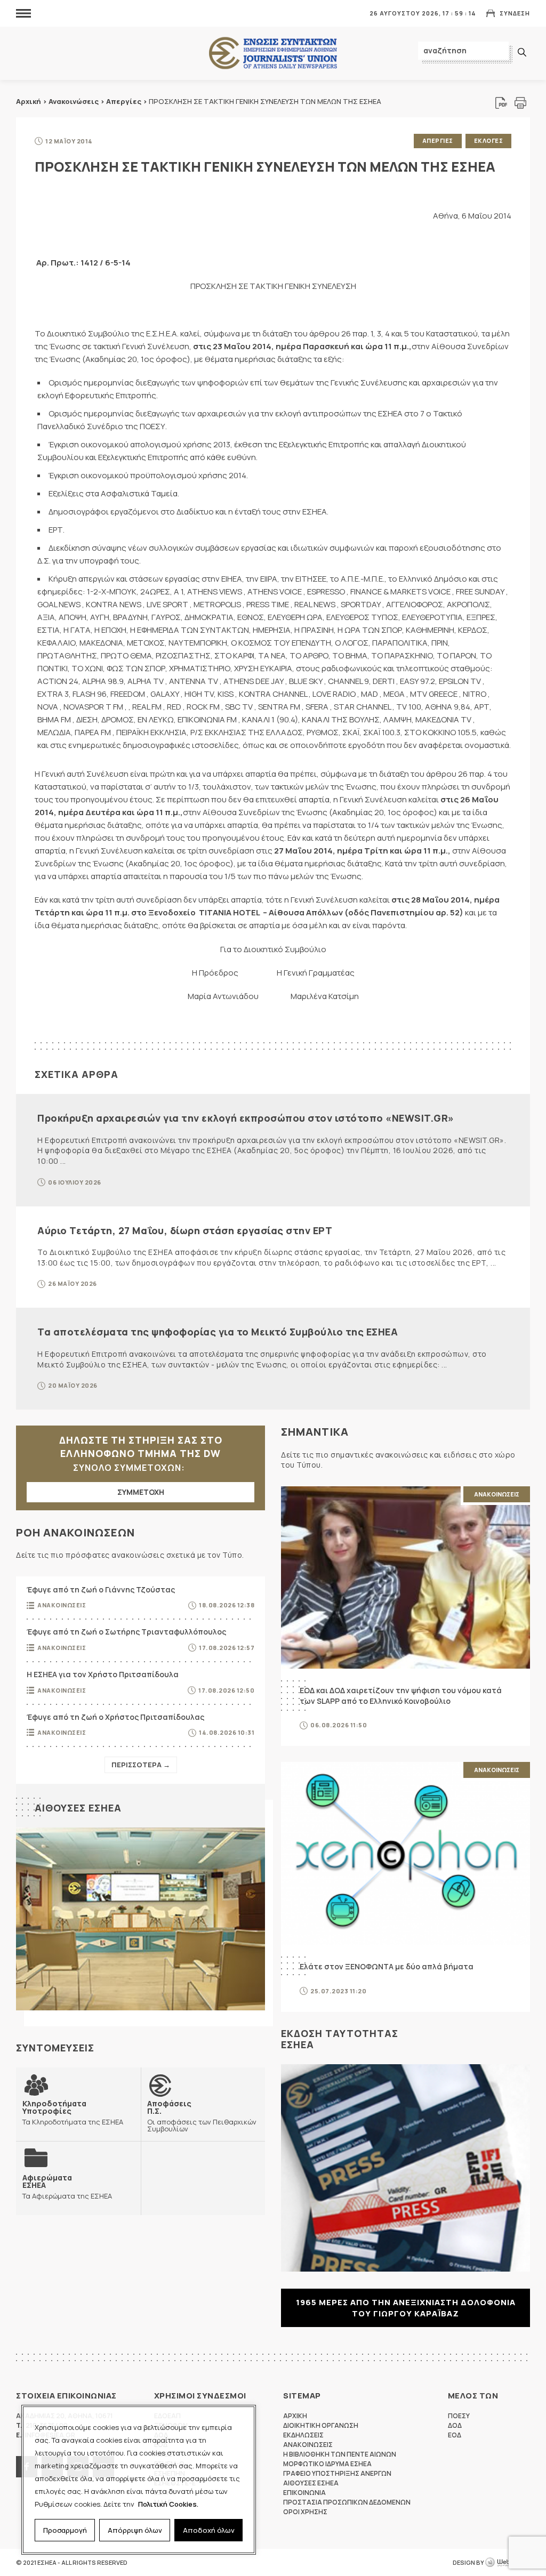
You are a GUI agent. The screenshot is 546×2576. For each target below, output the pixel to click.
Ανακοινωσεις (62, 1605)
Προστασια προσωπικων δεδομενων (347, 2502)
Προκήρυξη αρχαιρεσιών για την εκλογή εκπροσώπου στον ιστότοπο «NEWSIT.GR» (246, 1118)
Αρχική (29, 101)
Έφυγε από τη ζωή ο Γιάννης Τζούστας (101, 1589)
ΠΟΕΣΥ (459, 2416)
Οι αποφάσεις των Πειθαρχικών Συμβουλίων (202, 2116)
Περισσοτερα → (141, 1765)
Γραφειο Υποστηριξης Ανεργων (337, 2473)
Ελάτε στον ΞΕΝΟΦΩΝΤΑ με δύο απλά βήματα (387, 1966)
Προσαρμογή (65, 2530)
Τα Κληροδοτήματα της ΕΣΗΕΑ (73, 2112)
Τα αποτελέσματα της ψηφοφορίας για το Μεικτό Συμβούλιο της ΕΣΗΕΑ (218, 1332)
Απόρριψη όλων (135, 2530)
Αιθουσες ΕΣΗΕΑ (78, 1808)
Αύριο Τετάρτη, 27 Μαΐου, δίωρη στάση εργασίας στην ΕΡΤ (185, 1230)
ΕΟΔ (455, 2435)
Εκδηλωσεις (303, 2435)
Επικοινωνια (304, 2493)
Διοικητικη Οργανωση (321, 2425)
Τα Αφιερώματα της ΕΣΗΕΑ (67, 2187)
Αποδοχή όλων (209, 2530)
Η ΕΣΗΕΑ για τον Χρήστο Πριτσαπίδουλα (103, 1674)
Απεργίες (124, 101)
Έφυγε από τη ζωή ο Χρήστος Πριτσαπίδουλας (115, 1717)
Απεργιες (438, 140)
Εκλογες (489, 140)
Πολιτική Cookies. (168, 2504)
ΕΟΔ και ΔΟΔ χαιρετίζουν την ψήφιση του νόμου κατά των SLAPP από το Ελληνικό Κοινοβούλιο (401, 1696)
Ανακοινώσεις (74, 101)
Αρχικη (295, 2416)
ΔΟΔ (455, 2425)
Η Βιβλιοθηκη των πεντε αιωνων (340, 2454)
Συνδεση (515, 13)
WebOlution (508, 2563)
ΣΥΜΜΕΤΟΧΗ (141, 1492)
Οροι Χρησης (305, 2512)
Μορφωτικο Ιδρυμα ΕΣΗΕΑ (327, 2464)
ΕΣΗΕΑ (273, 54)
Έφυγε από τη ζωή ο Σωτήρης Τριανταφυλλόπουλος (126, 1632)
